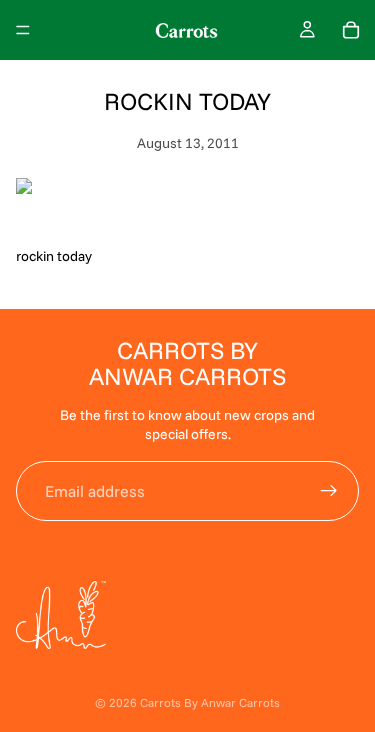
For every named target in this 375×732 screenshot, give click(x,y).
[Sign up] (329, 491)
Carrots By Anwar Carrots (210, 702)
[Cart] (351, 30)
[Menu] (23, 30)
